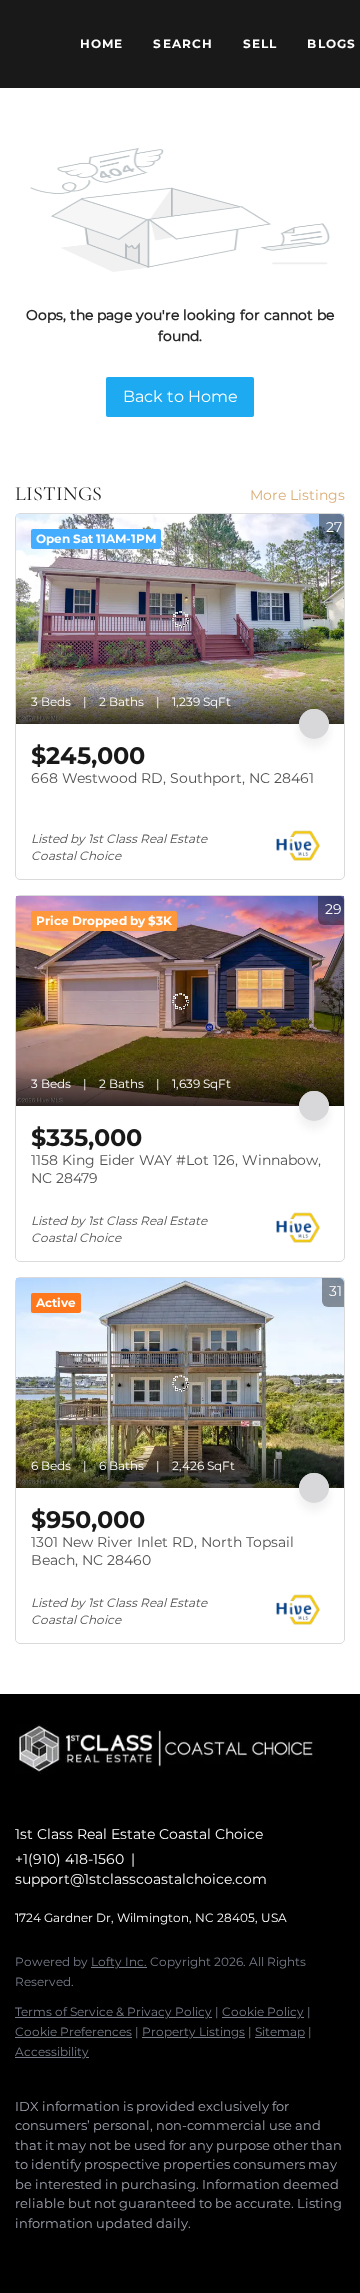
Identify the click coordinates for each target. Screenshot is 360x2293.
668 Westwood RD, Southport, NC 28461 (172, 778)
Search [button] (183, 43)
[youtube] (105, 2253)
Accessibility (52, 2051)
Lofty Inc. (119, 1961)
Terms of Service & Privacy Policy (113, 2011)
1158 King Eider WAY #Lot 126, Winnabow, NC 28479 (176, 1169)
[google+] (145, 2253)
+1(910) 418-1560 (69, 1859)
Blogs (331, 43)
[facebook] (25, 2253)
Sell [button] (260, 43)
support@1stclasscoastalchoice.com (141, 1879)
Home (101, 43)
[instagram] (65, 2253)
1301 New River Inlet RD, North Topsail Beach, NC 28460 (162, 1551)
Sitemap (280, 2031)
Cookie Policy (263, 2011)
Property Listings (193, 2031)
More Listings (297, 495)
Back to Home (180, 396)
